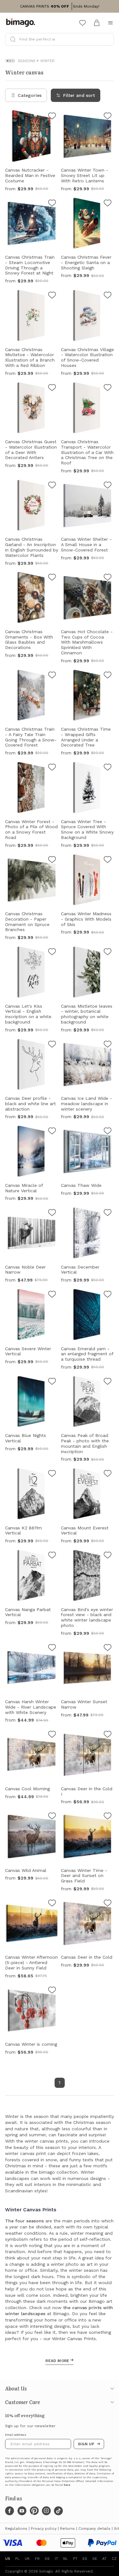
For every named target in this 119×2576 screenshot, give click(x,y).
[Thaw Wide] (108, 1132)
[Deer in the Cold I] (108, 1735)
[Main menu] (110, 23)
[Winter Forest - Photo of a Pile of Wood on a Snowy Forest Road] (52, 768)
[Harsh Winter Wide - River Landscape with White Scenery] (52, 1648)
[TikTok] (58, 2511)
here (67, 2485)
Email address (16, 2435)
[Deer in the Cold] (108, 1904)
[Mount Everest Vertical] (108, 1474)
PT (75, 2559)
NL (66, 2559)
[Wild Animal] (52, 1817)
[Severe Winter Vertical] (52, 1295)
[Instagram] (46, 2511)
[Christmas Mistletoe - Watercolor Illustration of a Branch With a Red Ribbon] (52, 296)
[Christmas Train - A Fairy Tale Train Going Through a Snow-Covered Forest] (52, 676)
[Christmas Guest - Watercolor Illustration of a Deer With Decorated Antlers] (52, 388)
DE (47, 2559)
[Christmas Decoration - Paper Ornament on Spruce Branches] (52, 860)
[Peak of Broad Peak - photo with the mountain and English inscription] (108, 1382)
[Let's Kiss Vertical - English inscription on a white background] (52, 953)
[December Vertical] (108, 1213)
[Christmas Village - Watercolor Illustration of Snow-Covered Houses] (108, 296)
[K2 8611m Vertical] (52, 1474)
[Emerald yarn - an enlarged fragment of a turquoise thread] (108, 1295)
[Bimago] (22, 23)
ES (85, 2559)
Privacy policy (44, 2529)
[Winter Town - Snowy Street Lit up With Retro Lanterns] (108, 117)
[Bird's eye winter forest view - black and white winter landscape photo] (108, 1556)
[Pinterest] (34, 2511)
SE (95, 2559)
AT (104, 2559)
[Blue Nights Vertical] (52, 1382)
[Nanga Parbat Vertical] (52, 1556)
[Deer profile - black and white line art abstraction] (52, 1045)
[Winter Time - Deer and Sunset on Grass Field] (108, 1817)
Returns (67, 2529)
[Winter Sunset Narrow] (108, 1648)
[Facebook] (10, 2511)
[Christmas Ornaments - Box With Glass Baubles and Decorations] (52, 578)
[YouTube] (22, 2511)
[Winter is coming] (52, 1991)
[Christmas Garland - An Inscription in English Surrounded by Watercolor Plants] (52, 486)
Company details (94, 2529)
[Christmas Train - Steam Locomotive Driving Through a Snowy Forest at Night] (52, 204)
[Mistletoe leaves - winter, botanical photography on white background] (108, 953)
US (8, 2559)
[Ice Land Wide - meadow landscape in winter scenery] (108, 1045)
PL (17, 2559)
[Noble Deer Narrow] (52, 1213)
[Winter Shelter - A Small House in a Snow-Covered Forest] (108, 486)
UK (27, 2559)
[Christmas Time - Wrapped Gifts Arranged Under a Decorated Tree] (108, 676)
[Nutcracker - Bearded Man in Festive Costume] (52, 117)
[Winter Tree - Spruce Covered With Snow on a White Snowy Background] (108, 768)
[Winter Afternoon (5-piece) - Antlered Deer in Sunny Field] (52, 1904)
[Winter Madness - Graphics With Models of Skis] (108, 860)
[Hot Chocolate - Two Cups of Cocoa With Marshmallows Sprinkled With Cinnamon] (108, 578)
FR (37, 2559)
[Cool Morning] (52, 1735)
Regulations (16, 2529)
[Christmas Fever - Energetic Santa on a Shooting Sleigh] (108, 204)
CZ (114, 2559)
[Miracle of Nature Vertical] (52, 1132)
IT (56, 2559)
